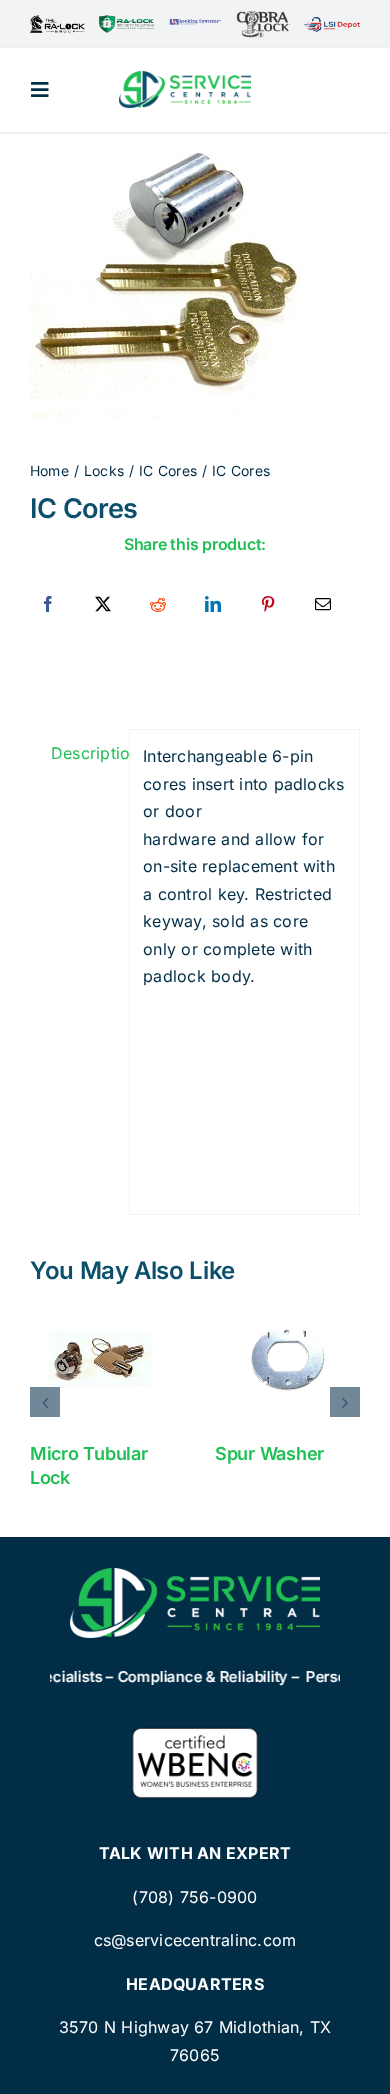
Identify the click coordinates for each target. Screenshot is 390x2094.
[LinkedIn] (213, 605)
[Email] (323, 605)
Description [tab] (83, 753)
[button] (45, 1402)
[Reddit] (158, 605)
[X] (103, 605)
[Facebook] (48, 605)
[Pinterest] (268, 605)
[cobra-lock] (263, 18)
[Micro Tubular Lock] (102, 1357)
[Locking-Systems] (194, 25)
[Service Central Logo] (185, 79)
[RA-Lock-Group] (57, 23)
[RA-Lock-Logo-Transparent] (126, 23)
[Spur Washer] (287, 1357)
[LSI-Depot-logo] (331, 25)
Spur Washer (269, 1453)
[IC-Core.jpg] (195, 281)
